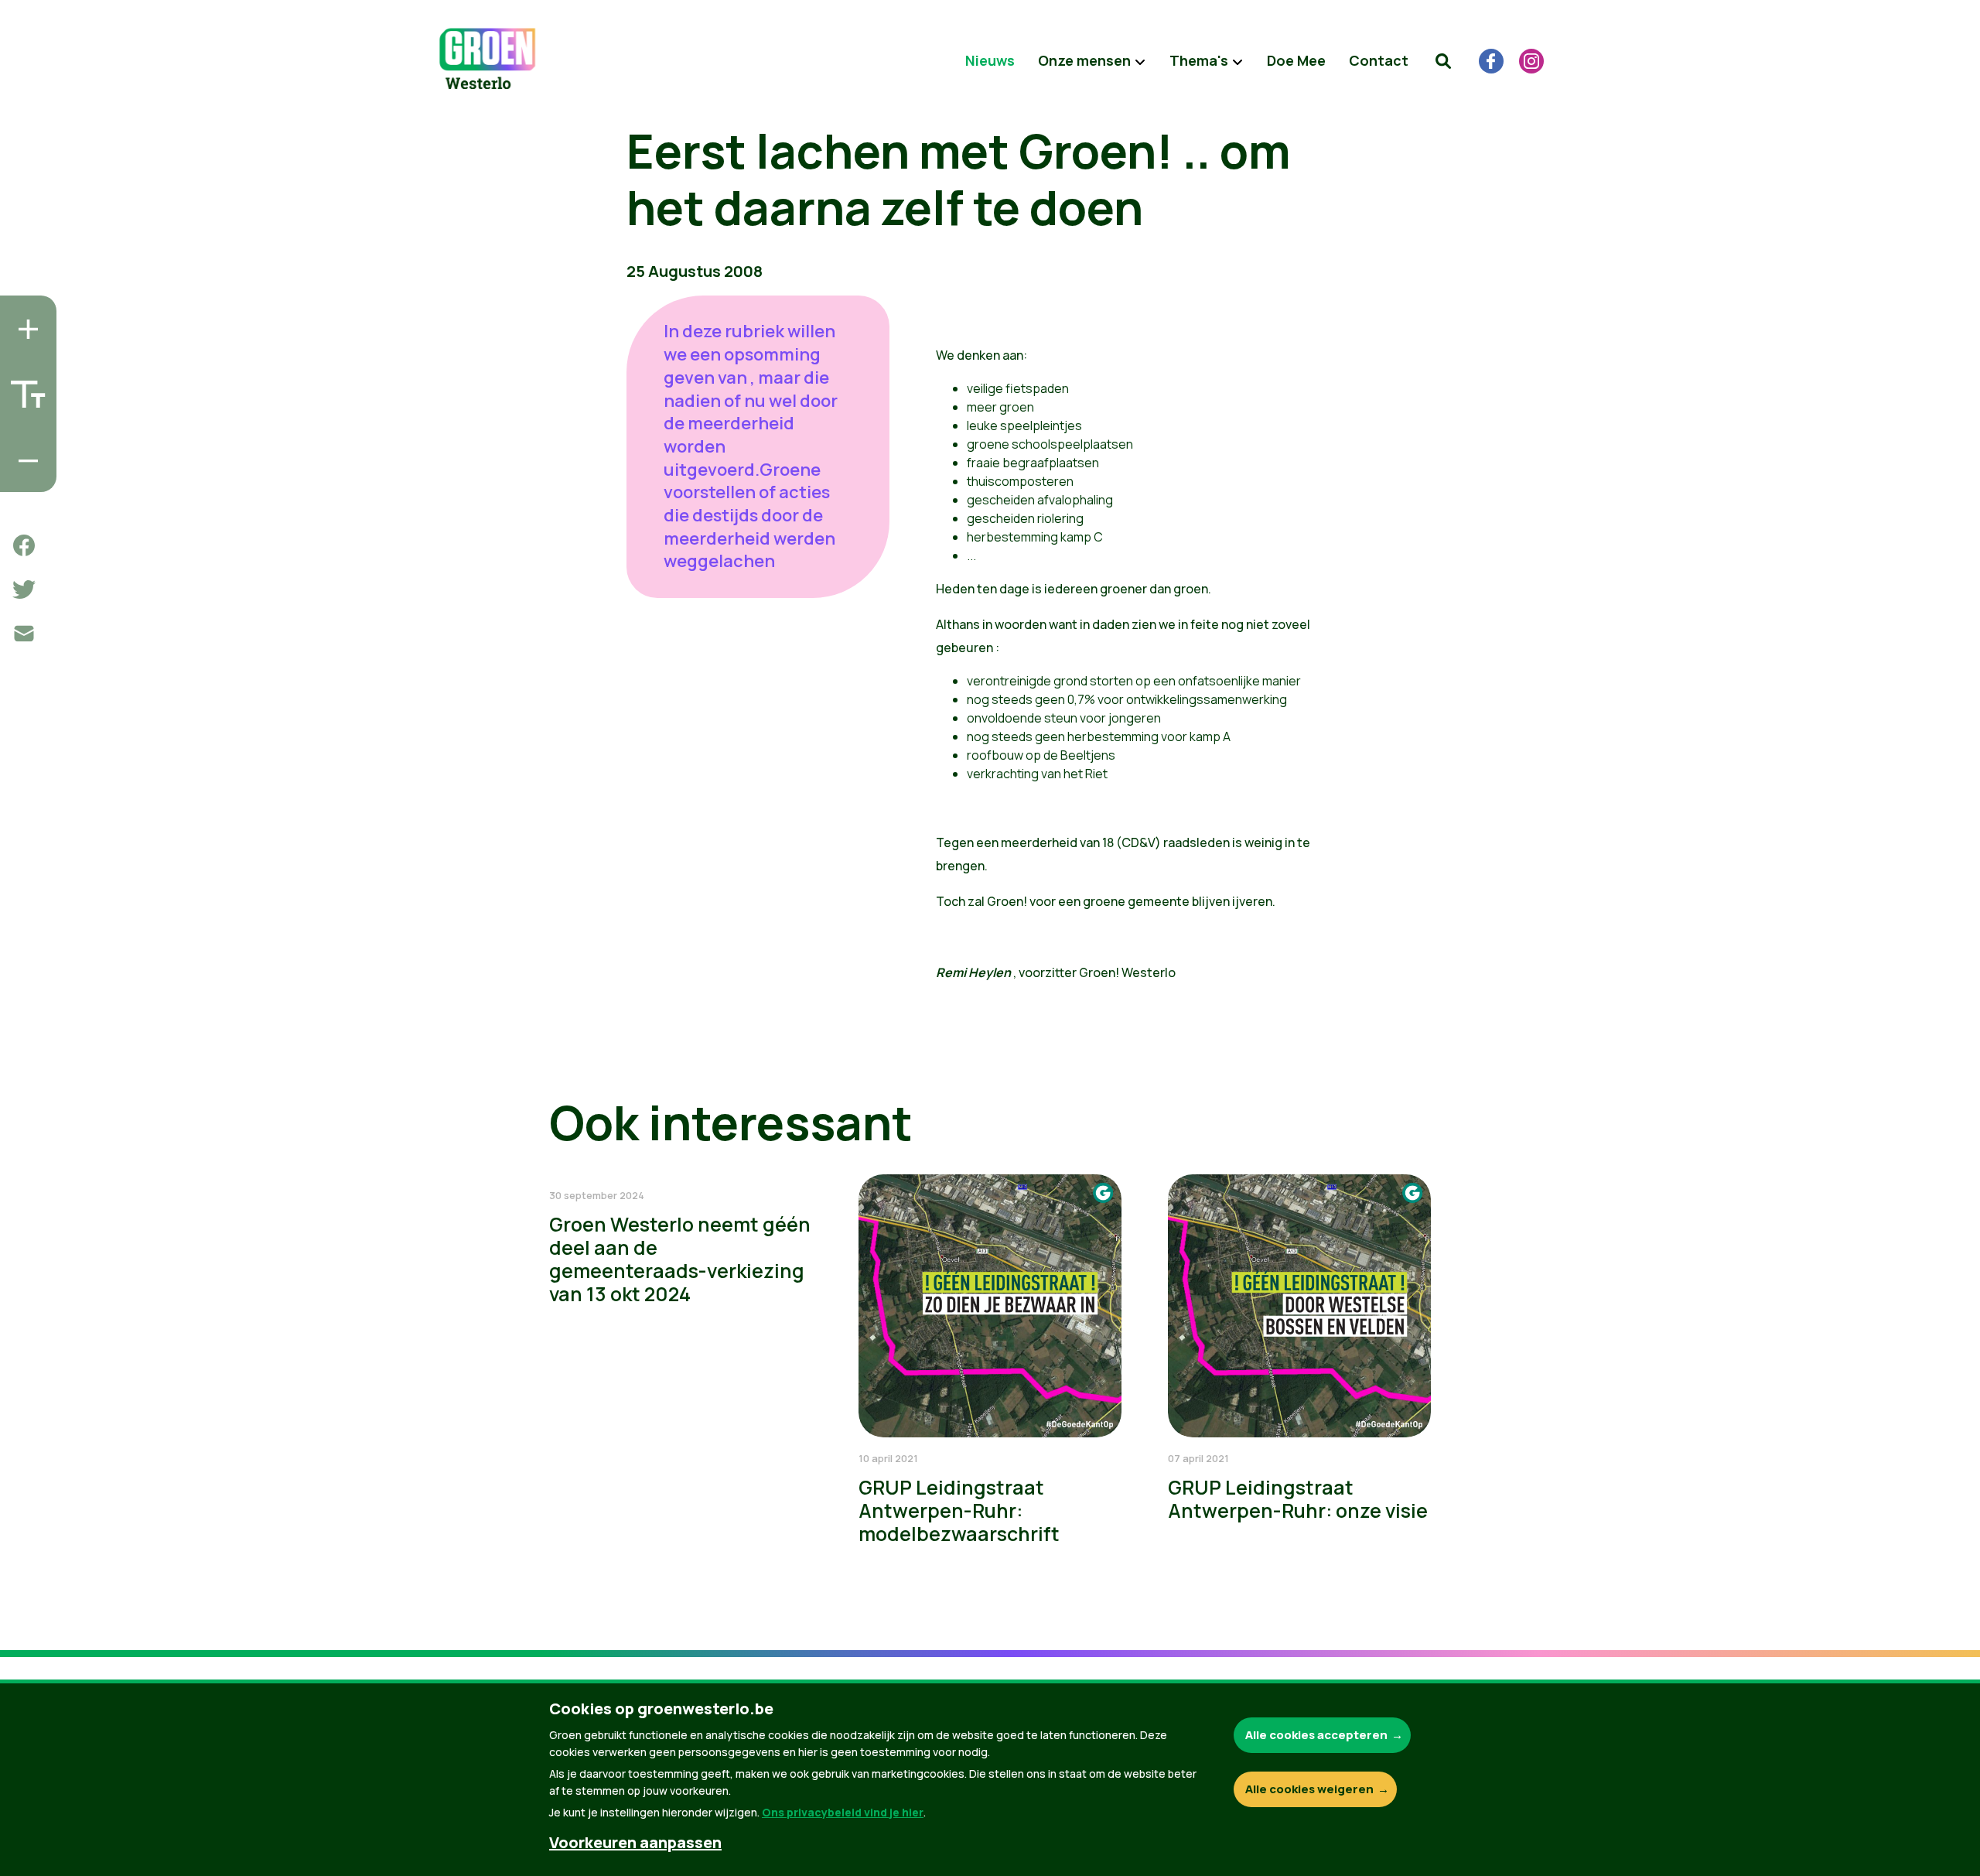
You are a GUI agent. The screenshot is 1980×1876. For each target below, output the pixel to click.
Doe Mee (1296, 60)
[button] (1443, 61)
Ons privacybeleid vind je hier (843, 1812)
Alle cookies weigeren (1309, 1789)
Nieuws (990, 60)
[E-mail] (24, 634)
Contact (1379, 60)
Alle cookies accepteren (1316, 1735)
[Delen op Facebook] (24, 545)
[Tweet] (24, 589)
